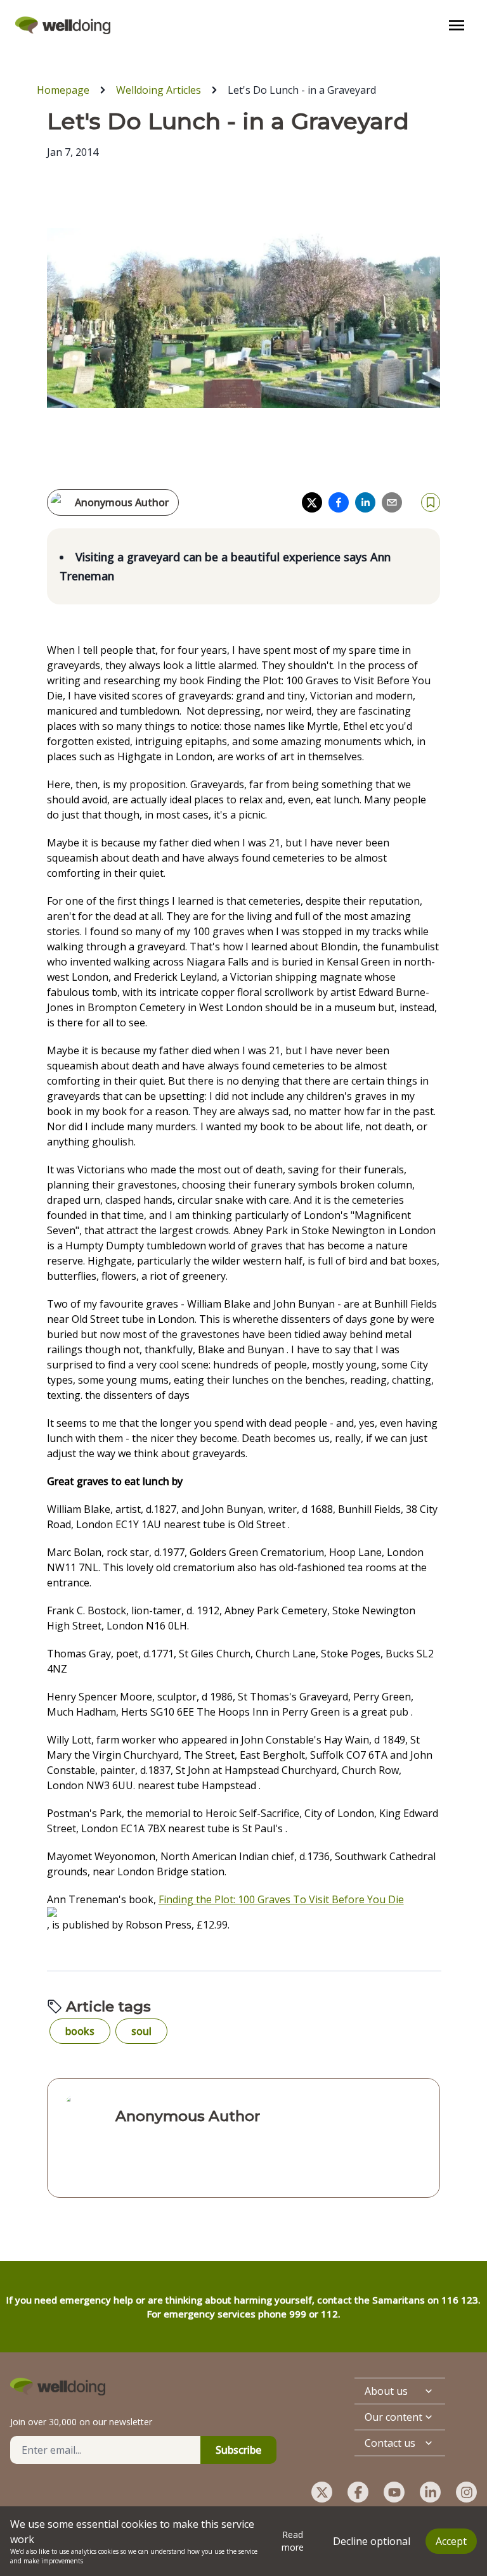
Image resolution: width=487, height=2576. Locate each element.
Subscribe (238, 2450)
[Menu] (457, 25)
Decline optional (372, 2541)
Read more (293, 2541)
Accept (451, 2541)
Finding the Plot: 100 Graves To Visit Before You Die (281, 1899)
